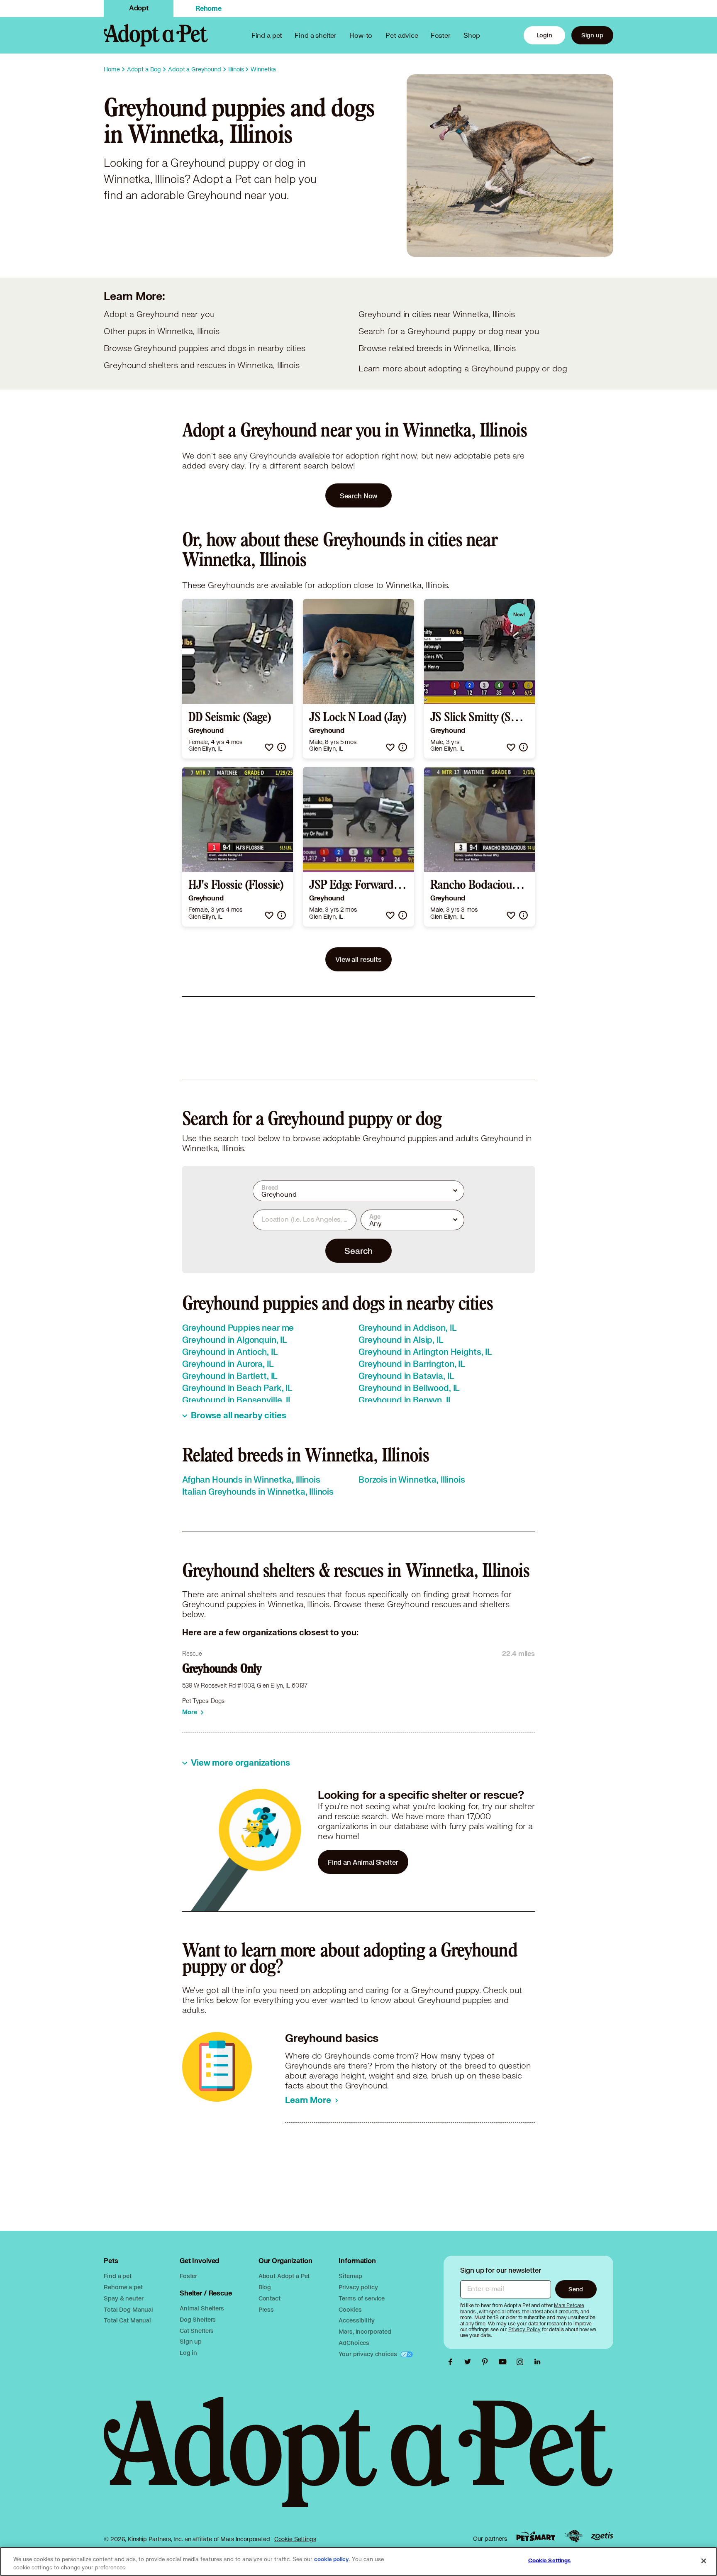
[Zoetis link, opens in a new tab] (602, 2536)
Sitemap (350, 2276)
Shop (472, 35)
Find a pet (118, 2276)
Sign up (592, 35)
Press (266, 2309)
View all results (358, 959)
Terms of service (362, 2298)
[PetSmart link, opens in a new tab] (536, 2536)
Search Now (359, 496)
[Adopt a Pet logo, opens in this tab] (358, 2460)
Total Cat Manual (127, 2320)
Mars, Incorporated (365, 2331)
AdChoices (354, 2343)
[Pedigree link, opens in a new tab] (573, 2536)
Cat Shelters (197, 2331)
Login (544, 35)
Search (358, 1251)
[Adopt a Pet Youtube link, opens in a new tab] (505, 2362)
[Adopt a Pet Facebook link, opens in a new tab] (452, 2362)
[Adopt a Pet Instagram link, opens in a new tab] (522, 2362)
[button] (269, 747)
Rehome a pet (123, 2287)
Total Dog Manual (128, 2309)
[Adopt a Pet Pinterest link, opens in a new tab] (487, 2362)
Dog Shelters (198, 2319)
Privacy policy (358, 2287)
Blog (265, 2287)
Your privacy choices (368, 2354)
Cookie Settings (295, 2539)
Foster (441, 35)
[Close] (704, 2561)
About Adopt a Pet (284, 2276)
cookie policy (332, 2559)
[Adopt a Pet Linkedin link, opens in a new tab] (537, 2362)
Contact (269, 2298)
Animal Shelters (202, 2308)
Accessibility (356, 2320)
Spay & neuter (123, 2298)
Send (576, 2289)
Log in (188, 2353)
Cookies (350, 2309)
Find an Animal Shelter (363, 1862)
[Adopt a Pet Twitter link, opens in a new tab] (470, 2362)
